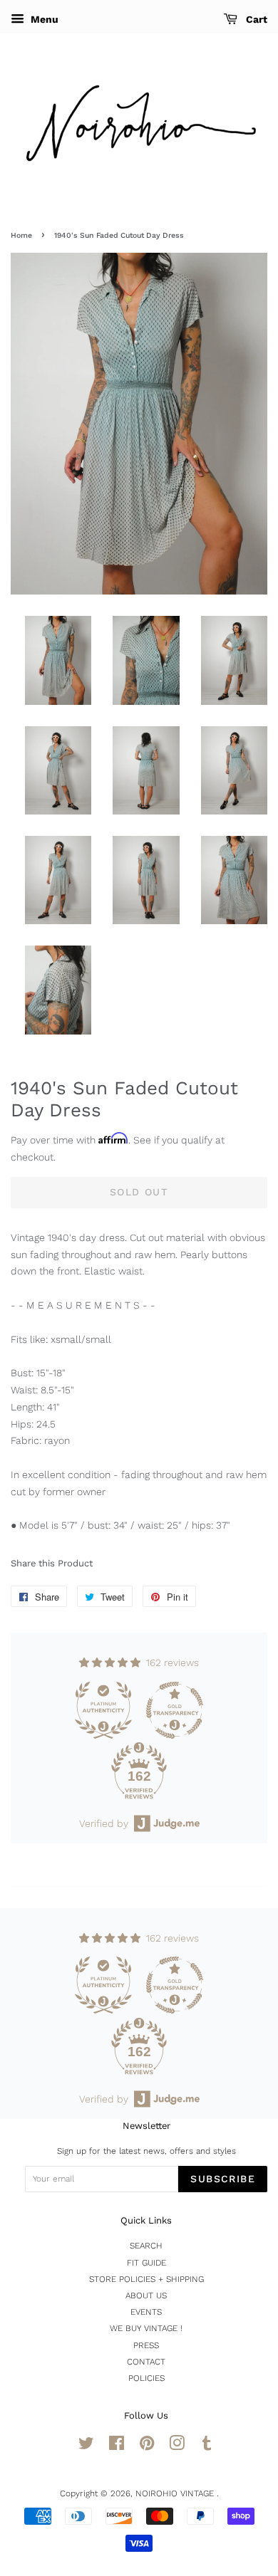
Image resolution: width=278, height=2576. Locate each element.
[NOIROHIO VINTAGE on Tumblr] (207, 2446)
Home (21, 235)
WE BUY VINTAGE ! (146, 2328)
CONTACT (146, 2362)
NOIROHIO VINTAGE (176, 2493)
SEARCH (146, 2246)
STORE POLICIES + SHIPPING (146, 2279)
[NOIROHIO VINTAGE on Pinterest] (147, 2446)
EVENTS (146, 2312)
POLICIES (146, 2378)
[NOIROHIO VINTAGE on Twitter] (86, 2446)
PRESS (146, 2345)
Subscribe (223, 2179)
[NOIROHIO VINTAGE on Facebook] (117, 2446)
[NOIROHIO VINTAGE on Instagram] (177, 2446)
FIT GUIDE (146, 2263)
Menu (43, 19)
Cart (255, 19)
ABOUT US (146, 2295)
